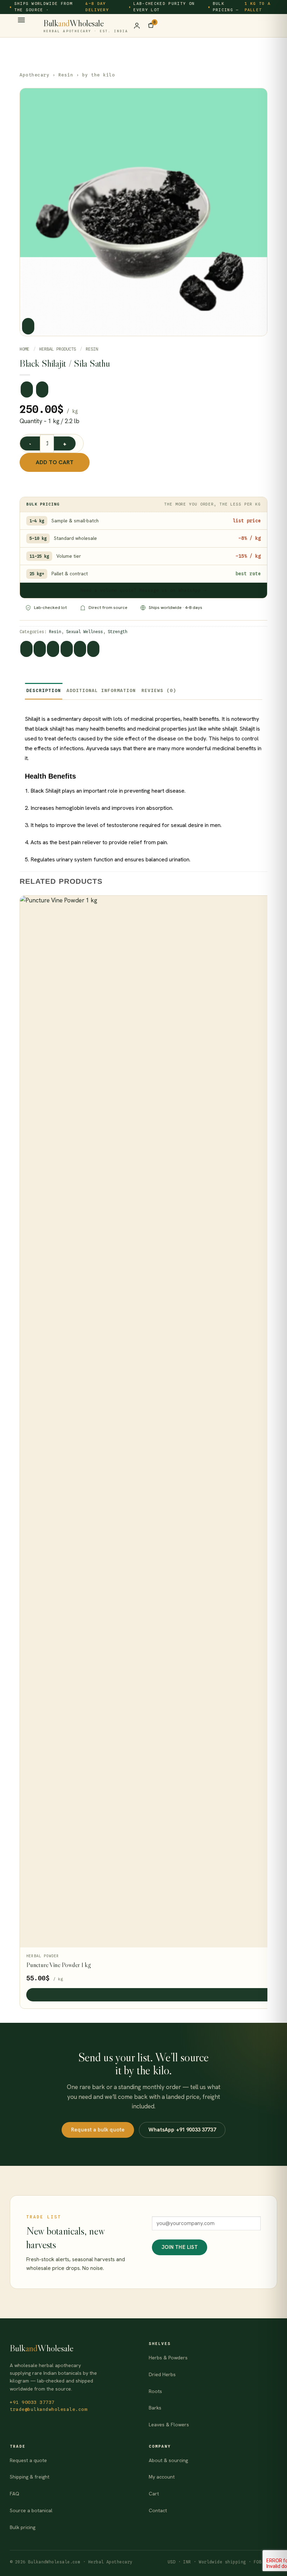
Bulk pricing (23, 2527)
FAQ (15, 2494)
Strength (118, 632)
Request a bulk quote (98, 2130)
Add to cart (55, 462)
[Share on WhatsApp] (26, 649)
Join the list (180, 2247)
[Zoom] (28, 326)
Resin (66, 75)
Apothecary (34, 75)
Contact (158, 2510)
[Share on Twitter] (53, 649)
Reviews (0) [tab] (159, 690)
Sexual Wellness (85, 632)
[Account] (137, 26)
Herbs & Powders (168, 2358)
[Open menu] (21, 23)
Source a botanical (31, 2510)
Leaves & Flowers (169, 2425)
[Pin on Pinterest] (80, 649)
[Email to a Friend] (67, 649)
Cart (154, 2494)
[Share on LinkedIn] (93, 649)
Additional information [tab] (101, 690)
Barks (155, 2408)
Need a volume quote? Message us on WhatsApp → (143, 590)
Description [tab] (44, 690)
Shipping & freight (30, 2477)
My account (162, 2477)
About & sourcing (168, 2460)
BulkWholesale (86, 26)
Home (24, 349)
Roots (155, 2391)
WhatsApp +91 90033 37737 (182, 2130)
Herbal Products (58, 349)
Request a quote (28, 2460)
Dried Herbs (162, 2374)
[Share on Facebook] (40, 649)
